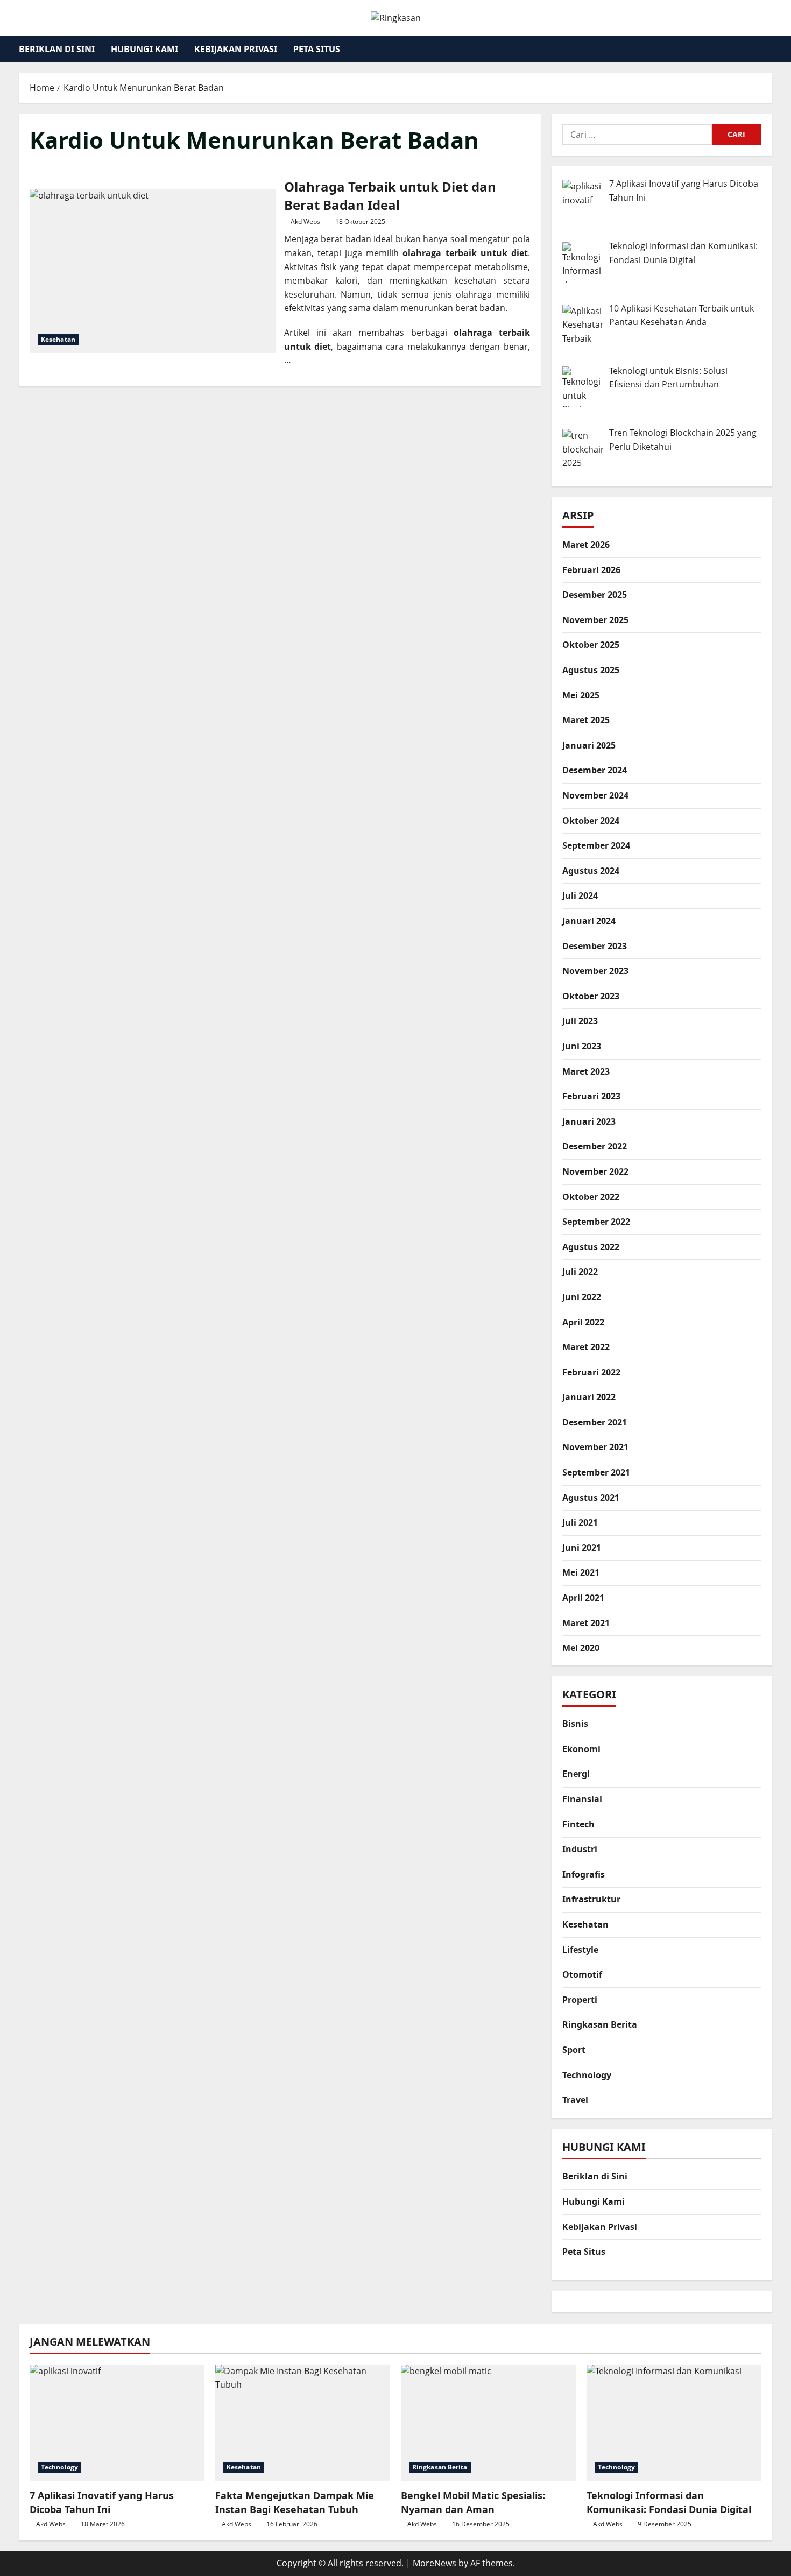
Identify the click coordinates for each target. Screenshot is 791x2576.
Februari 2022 (591, 1372)
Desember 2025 (595, 595)
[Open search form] (769, 49)
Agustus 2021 (591, 1498)
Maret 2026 (586, 545)
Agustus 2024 (591, 871)
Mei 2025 (581, 695)
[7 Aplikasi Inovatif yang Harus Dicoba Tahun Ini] (117, 2423)
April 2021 (583, 1598)
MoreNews (435, 2563)
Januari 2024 (589, 921)
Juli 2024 (580, 895)
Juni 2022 (582, 1297)
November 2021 (595, 1447)
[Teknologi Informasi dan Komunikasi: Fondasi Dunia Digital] (674, 2423)
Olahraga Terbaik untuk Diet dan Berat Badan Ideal (153, 271)
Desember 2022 (595, 1146)
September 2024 (596, 845)
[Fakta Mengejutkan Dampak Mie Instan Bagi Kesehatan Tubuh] (303, 2423)
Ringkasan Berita (600, 2025)
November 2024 (595, 795)
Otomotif (582, 1975)
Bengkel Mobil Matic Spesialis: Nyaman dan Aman (473, 2502)
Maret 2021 (586, 1623)
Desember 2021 (595, 1422)
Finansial (582, 1799)
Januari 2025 (589, 745)
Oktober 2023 (591, 996)
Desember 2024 (595, 770)
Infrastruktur (591, 1900)
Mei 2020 (581, 1648)
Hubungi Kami (144, 49)
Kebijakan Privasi (236, 49)
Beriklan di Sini (57, 49)
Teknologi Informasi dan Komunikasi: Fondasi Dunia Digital (669, 2502)
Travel (575, 2100)
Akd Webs (305, 221)
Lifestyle (580, 1950)
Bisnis (575, 1724)
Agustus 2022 (591, 1247)
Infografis (584, 1874)
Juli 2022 (580, 1272)
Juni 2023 (582, 1046)
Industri (580, 1850)
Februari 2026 (591, 570)
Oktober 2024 (591, 821)
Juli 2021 (580, 1522)
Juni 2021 (582, 1548)
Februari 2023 (591, 1096)
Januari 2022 (589, 1397)
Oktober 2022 (591, 1197)
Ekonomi (581, 1749)
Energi (576, 1774)
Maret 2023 (586, 1071)
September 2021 (596, 1472)
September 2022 (596, 1222)
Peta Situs (317, 49)
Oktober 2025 (591, 645)
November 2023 (595, 971)
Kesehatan (58, 339)
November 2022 (595, 1171)
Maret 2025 (586, 720)
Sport (574, 2050)
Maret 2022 (586, 1347)
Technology (587, 2075)
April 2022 (583, 1322)
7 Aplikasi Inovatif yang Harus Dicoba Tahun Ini (102, 2502)
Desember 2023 (595, 946)
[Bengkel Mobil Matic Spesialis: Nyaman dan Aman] (488, 2423)
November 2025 (595, 620)
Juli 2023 (580, 1021)
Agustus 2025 (591, 670)
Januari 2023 (589, 1121)
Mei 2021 (581, 1572)
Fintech (578, 1824)
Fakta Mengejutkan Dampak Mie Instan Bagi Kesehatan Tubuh (295, 2502)
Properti (580, 2000)
